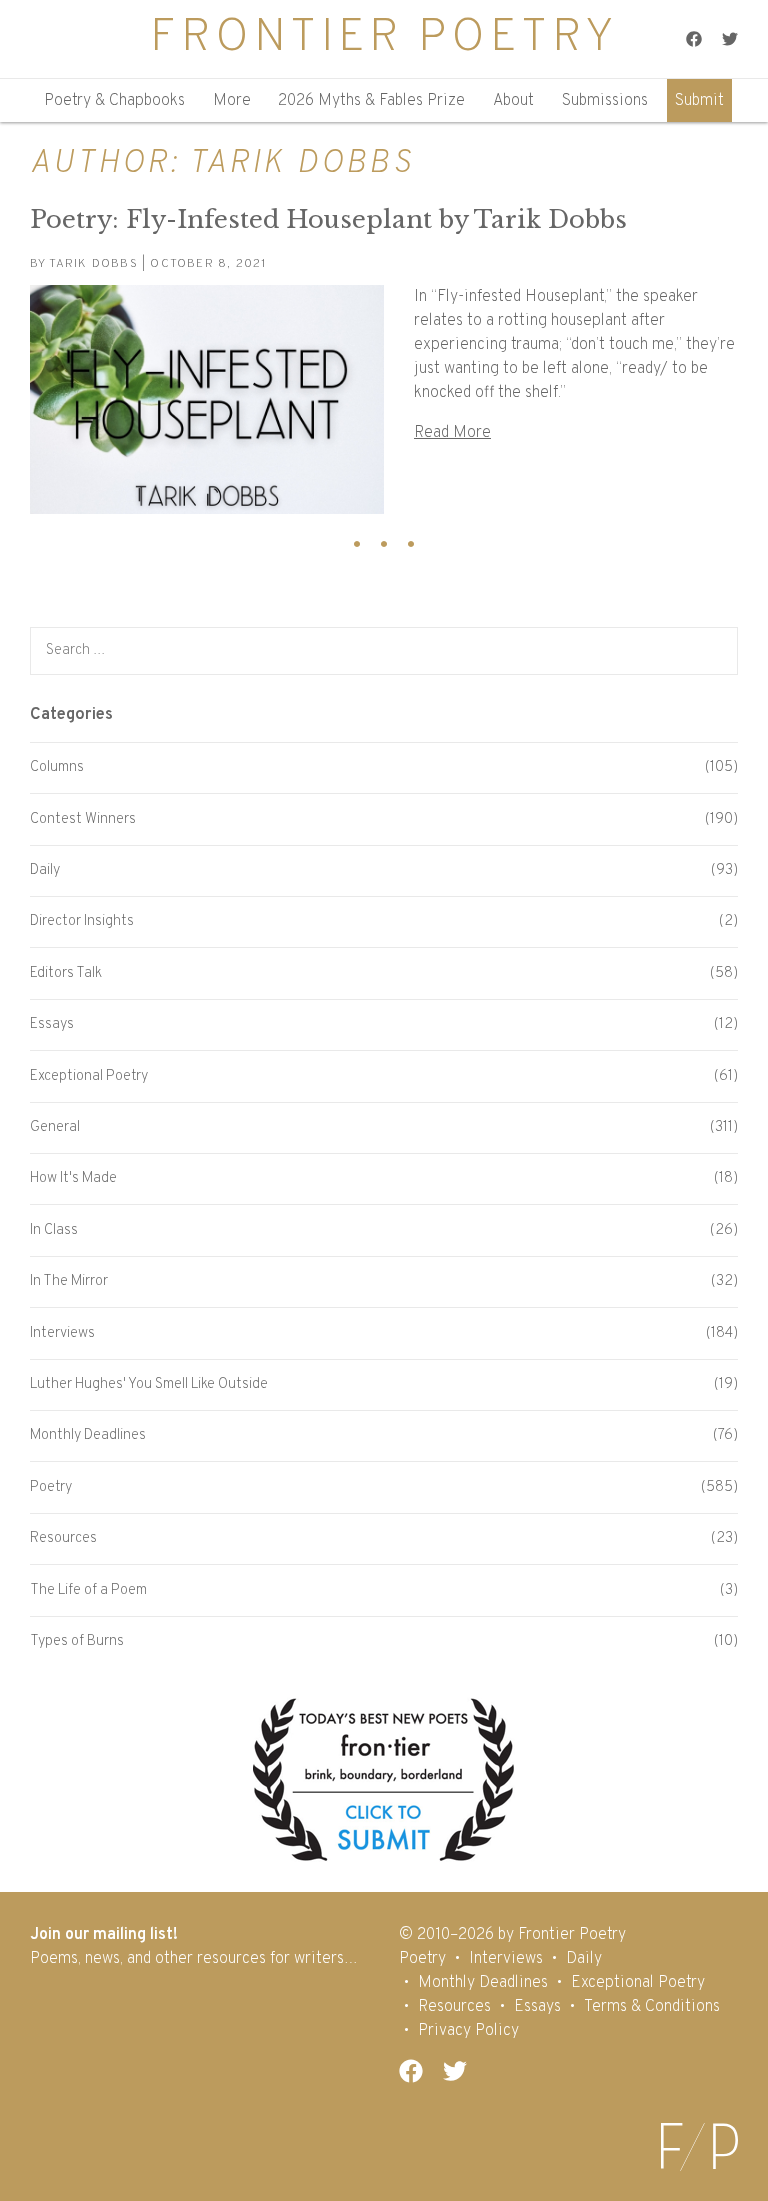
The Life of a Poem (88, 1590)
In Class (54, 1230)
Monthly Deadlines (88, 1435)
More (232, 101)
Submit (699, 101)
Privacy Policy (468, 2031)
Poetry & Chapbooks (114, 101)
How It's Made (73, 1178)
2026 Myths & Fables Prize (371, 101)
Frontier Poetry (384, 38)
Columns (57, 767)
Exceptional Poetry (89, 1076)
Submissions (605, 101)
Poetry (51, 1487)
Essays (52, 1024)
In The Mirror (69, 1281)
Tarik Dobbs (93, 264)
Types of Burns (77, 1641)
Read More (452, 433)
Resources (63, 1538)
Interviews (62, 1333)
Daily (45, 870)
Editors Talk (66, 973)
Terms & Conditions (652, 2007)
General (55, 1127)
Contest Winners (83, 819)
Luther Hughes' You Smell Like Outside (149, 1384)
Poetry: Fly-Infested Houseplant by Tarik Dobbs (328, 219)
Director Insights (82, 921)
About (513, 101)
